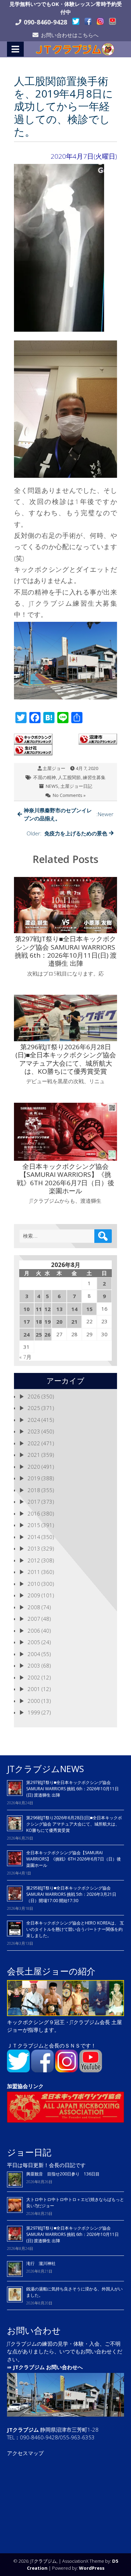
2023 (34, 1431)
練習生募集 (94, 777)
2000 (34, 1701)
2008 (34, 1607)
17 (27, 1322)
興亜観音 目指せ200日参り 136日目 (65, 2174)
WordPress (92, 2568)
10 (27, 1309)
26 (48, 1334)
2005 (34, 1642)
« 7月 (25, 1357)
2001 (34, 1689)
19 (48, 1322)
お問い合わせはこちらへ (70, 35)
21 (74, 1322)
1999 (34, 1712)
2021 (34, 1455)
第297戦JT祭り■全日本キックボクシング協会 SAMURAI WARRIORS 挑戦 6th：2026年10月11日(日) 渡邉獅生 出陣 (72, 1789)
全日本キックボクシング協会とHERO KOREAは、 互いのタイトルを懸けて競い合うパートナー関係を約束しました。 (75, 1929)
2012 (34, 1560)
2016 (34, 1513)
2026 (34, 1396)
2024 (34, 1420)
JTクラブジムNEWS (45, 1769)
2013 (34, 1548)
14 (74, 1309)
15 (89, 1309)
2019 (34, 1478)
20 (59, 1322)
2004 (34, 1654)
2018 (34, 1490)
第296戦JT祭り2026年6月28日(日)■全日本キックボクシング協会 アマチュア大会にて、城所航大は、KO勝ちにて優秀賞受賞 (74, 1824)
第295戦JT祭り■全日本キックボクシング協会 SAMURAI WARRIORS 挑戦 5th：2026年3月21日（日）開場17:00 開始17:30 (71, 1894)
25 (39, 1334)
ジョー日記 (29, 2152)
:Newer (69, 814)
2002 (34, 1677)
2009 (34, 1595)
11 (39, 1309)
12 (48, 1309)
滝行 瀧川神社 (41, 2263)
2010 (34, 1584)
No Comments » (69, 795)
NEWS (52, 786)
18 (39, 1322)
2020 (34, 1467)
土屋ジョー (54, 768)
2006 (34, 1631)
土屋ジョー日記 (76, 786)
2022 (34, 1443)
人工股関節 (69, 777)
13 (59, 1309)
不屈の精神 (45, 777)
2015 (34, 1525)
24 (27, 1334)
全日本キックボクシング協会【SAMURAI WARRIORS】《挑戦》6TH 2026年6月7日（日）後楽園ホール (74, 1859)
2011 (34, 1572)
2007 (34, 1619)
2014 (34, 1537)
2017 (34, 1502)
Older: (67, 833)
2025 (34, 1408)
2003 (34, 1665)
